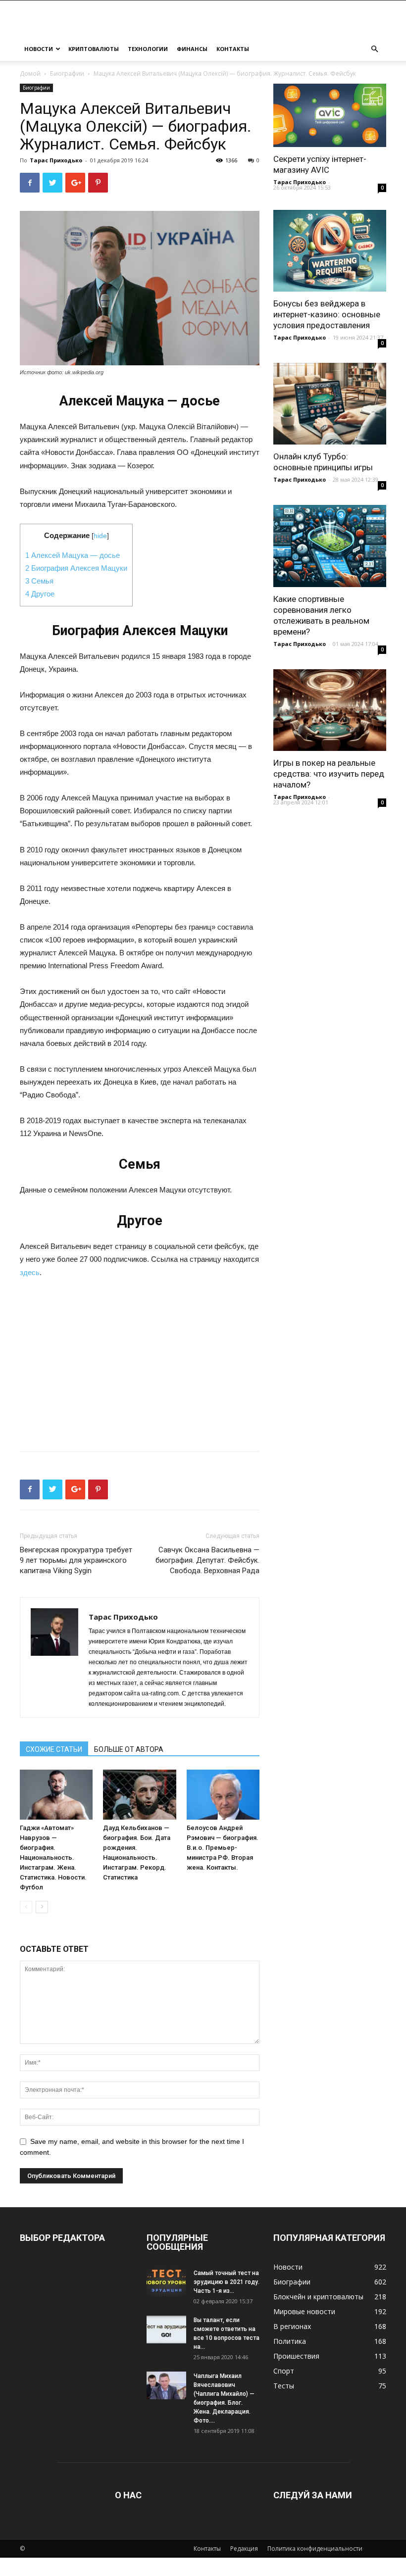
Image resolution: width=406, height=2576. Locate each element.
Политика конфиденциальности (315, 2549)
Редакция (244, 2549)
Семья (39, 581)
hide (100, 536)
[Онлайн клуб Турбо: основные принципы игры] (330, 404)
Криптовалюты (94, 49)
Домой (30, 74)
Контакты (233, 49)
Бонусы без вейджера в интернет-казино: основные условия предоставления (327, 314)
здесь (30, 1272)
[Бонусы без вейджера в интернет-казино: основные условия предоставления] (330, 251)
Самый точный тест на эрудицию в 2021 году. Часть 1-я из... (227, 2282)
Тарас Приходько (56, 160)
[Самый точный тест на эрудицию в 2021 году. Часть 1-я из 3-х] (166, 2282)
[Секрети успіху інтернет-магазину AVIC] (330, 115)
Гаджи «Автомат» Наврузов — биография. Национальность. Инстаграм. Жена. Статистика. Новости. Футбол (53, 1858)
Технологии (148, 49)
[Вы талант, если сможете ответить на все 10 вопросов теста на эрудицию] (166, 2329)
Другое (40, 594)
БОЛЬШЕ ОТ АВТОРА (129, 1749)
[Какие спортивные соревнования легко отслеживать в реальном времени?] (330, 546)
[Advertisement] (140, 1361)
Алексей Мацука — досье (73, 555)
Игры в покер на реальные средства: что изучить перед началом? (329, 774)
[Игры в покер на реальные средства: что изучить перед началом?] (330, 710)
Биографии (67, 74)
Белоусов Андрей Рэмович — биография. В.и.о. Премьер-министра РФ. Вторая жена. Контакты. (223, 1848)
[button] (374, 49)
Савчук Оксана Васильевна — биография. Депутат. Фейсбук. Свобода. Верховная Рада (207, 1560)
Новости (39, 49)
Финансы (192, 49)
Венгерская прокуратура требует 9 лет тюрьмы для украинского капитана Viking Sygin (76, 1560)
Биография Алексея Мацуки (76, 568)
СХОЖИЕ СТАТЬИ (54, 1749)
